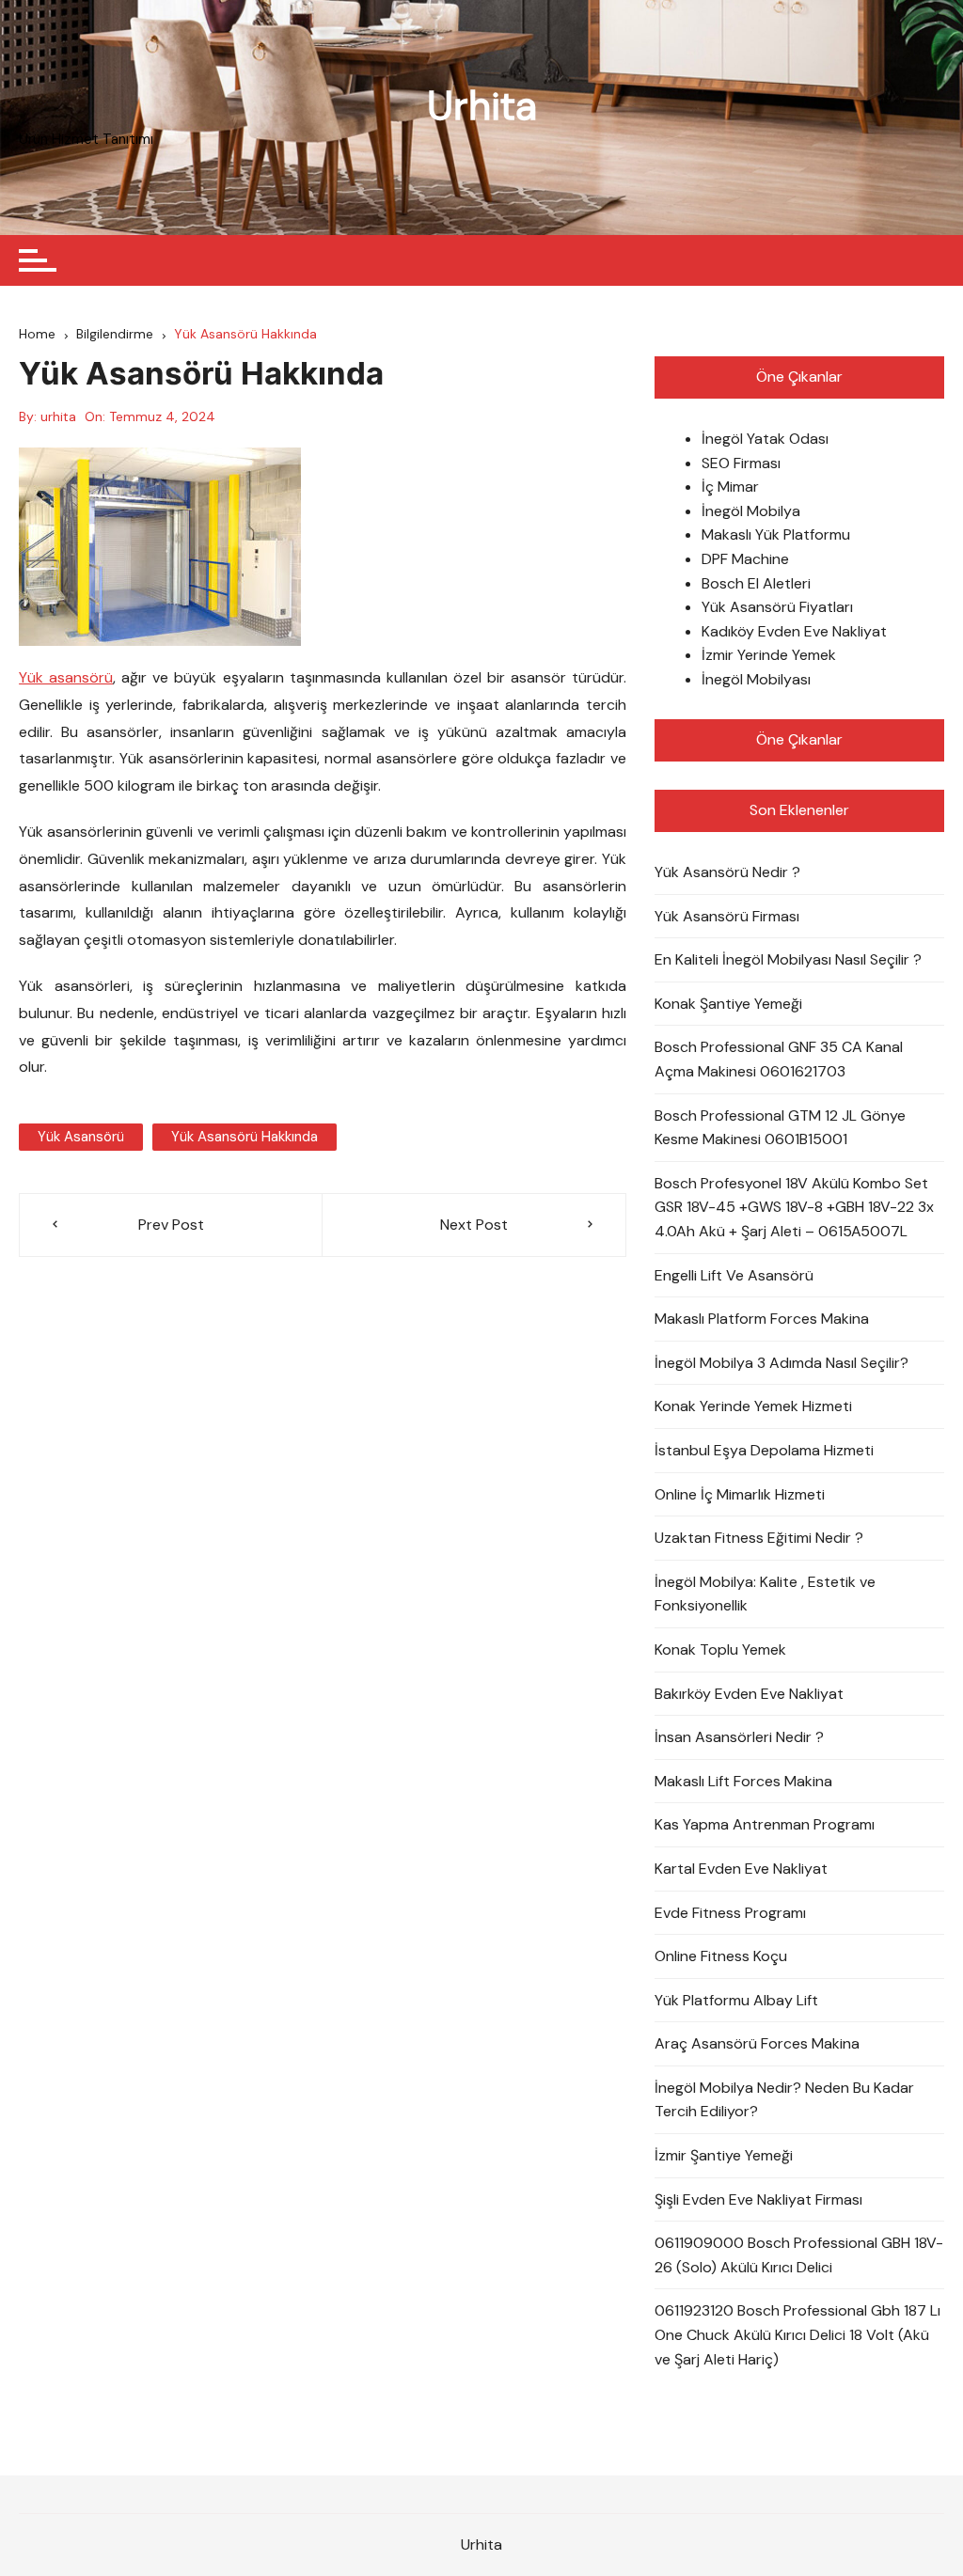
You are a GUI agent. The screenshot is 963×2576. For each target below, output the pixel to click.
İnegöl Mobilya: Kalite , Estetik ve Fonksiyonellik (765, 1594)
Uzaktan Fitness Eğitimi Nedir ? (759, 1538)
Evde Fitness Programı (730, 1913)
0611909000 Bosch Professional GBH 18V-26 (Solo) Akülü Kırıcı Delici (799, 2255)
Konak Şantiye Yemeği (728, 1004)
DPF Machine (745, 559)
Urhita (482, 106)
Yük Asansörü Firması (727, 916)
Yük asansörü (66, 677)
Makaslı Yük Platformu (776, 534)
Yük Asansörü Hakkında (245, 1137)
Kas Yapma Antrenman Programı (765, 1824)
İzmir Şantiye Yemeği (724, 2155)
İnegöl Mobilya (751, 511)
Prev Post (171, 1225)
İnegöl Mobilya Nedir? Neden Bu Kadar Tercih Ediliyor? (784, 2100)
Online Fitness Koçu (721, 1956)
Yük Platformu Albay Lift (736, 2000)
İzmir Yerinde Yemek (769, 655)
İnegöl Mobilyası (756, 679)
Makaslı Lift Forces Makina (743, 1781)
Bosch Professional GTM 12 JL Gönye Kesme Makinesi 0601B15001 (780, 1128)
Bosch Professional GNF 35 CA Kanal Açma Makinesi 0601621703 (779, 1059)
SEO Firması (741, 463)
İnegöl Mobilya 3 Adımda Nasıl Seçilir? (781, 1363)
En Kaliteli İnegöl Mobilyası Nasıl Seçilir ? (788, 959)
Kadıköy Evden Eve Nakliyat (794, 631)
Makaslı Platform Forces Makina (762, 1319)
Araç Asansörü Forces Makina (757, 2043)
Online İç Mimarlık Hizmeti (740, 1494)
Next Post (474, 1225)
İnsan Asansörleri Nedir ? (739, 1737)
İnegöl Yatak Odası (765, 439)
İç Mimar (730, 487)
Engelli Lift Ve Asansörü (734, 1275)
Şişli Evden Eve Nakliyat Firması (758, 2199)
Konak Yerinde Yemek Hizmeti (753, 1406)
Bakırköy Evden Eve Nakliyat (749, 1694)
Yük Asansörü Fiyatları (777, 607)
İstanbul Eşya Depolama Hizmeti (764, 1450)
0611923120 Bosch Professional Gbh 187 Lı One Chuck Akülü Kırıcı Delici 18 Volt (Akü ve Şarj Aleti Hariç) (797, 2334)
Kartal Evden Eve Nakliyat (741, 1869)
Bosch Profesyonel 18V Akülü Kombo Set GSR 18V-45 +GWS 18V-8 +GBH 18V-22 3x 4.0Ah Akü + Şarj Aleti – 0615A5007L (794, 1207)
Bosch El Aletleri (756, 583)
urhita (58, 416)
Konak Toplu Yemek (720, 1649)
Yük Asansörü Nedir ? (727, 872)
